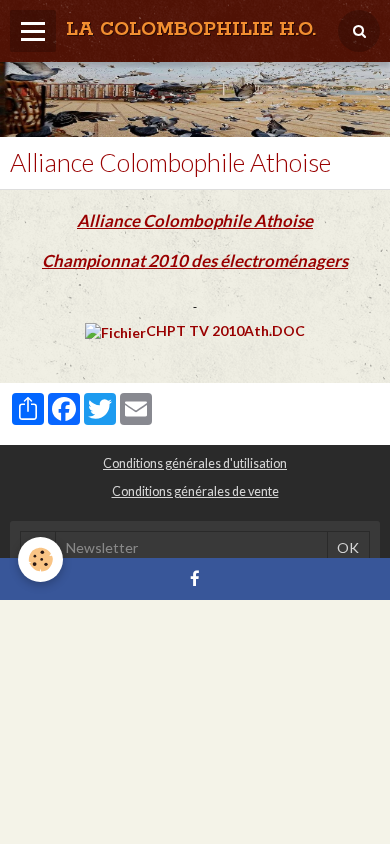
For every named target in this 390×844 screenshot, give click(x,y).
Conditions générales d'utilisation (195, 463)
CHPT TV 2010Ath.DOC (225, 330)
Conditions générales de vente (195, 491)
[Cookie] (40, 559)
